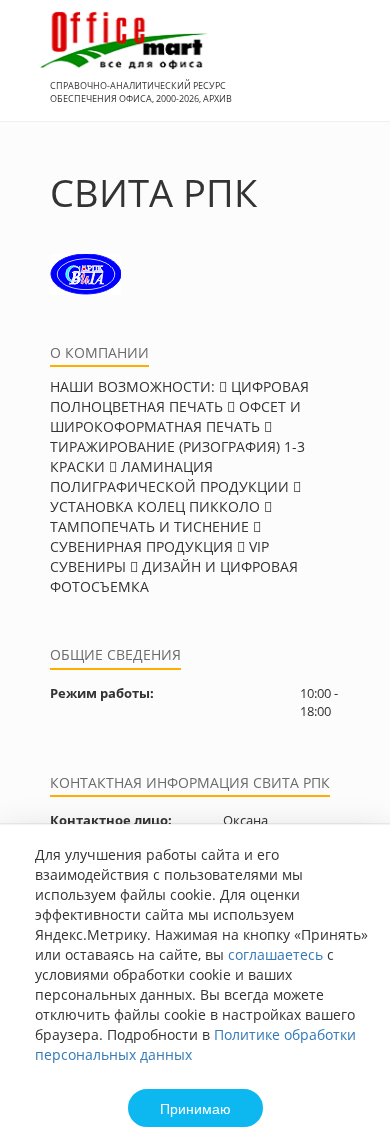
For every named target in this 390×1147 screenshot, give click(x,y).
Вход (344, 71)
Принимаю (195, 1108)
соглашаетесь (275, 954)
